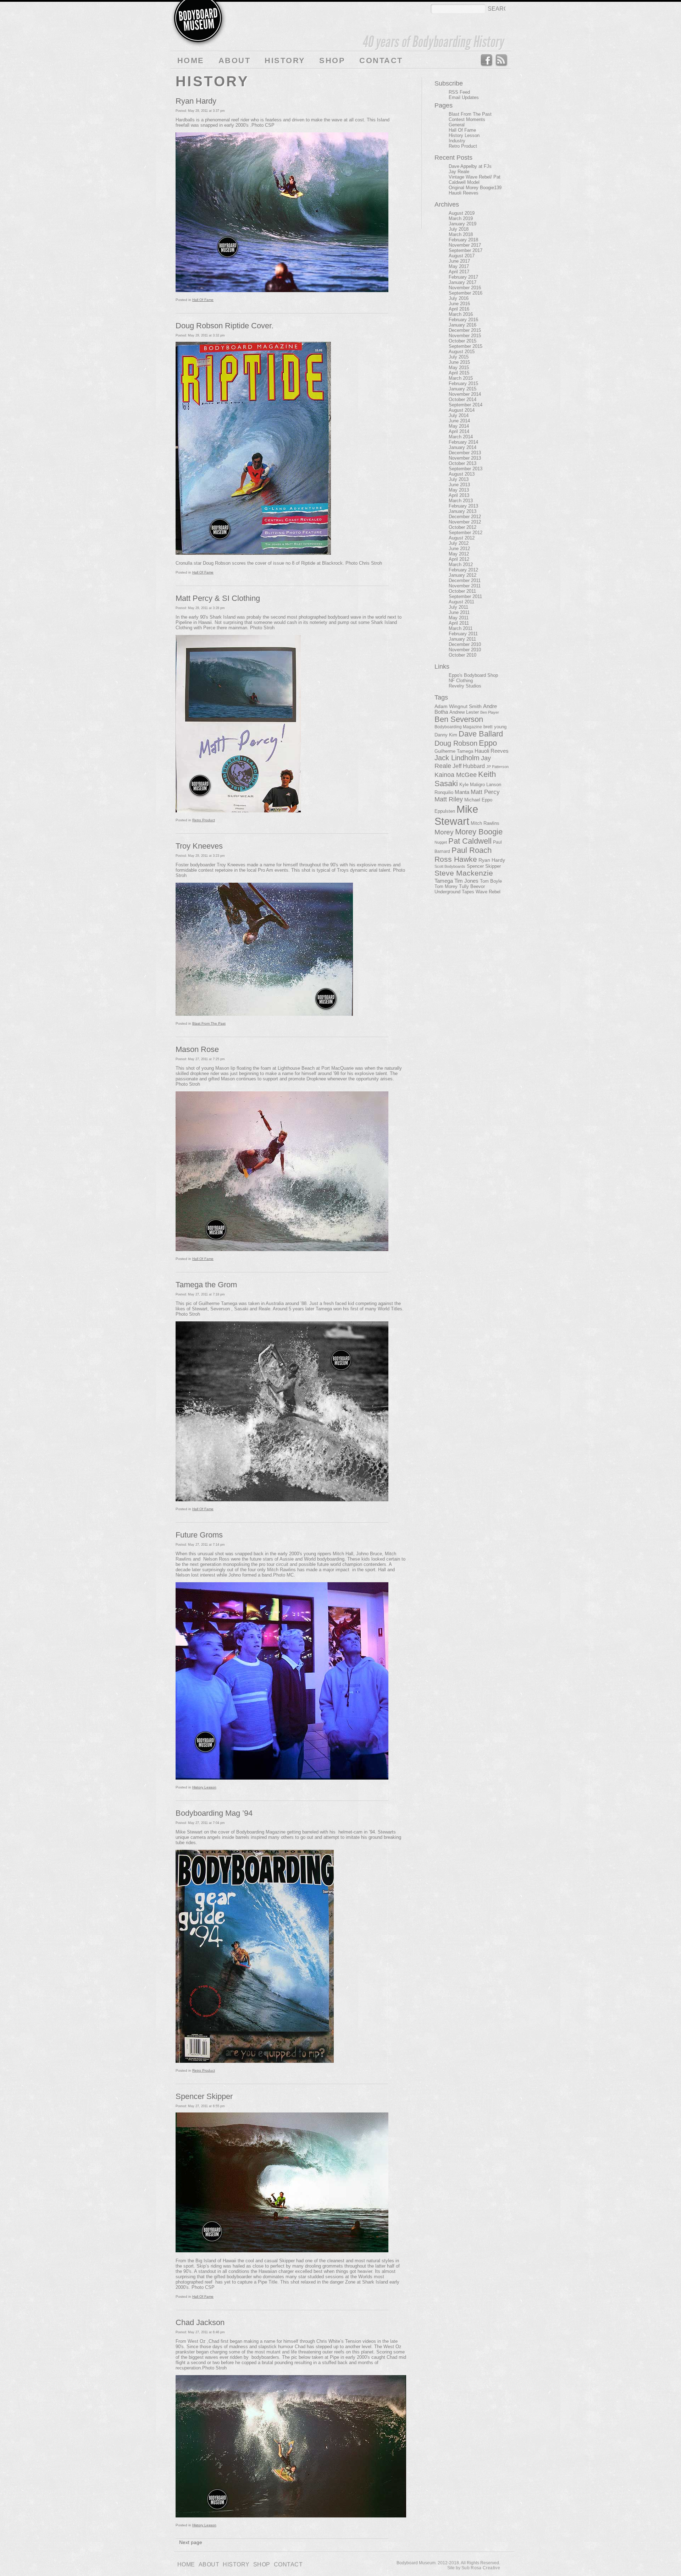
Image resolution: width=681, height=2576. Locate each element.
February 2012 (463, 570)
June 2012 (459, 549)
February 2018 (463, 240)
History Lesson (204, 1787)
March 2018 (461, 234)
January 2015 (463, 389)
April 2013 (459, 495)
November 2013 (465, 458)
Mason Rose (197, 1049)
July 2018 (459, 229)
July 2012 (459, 543)
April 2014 (459, 431)
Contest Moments (467, 119)
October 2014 (463, 399)
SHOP (332, 61)
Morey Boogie (479, 832)
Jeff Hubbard (469, 766)
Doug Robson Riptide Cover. (225, 326)
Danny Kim (446, 735)
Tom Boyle (491, 881)
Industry (457, 141)
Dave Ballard (481, 734)
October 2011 (462, 591)
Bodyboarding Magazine (458, 727)
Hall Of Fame (203, 300)
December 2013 (465, 453)
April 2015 (459, 373)
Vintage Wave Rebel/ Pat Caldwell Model (475, 180)
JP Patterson (497, 767)
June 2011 (459, 612)
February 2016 (463, 320)
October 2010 (463, 655)
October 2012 (463, 527)
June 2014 (459, 421)
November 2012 (465, 522)
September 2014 (466, 405)
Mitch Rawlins (485, 823)
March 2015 (461, 378)
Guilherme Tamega (454, 751)
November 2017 (465, 245)
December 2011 (465, 580)
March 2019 (461, 218)
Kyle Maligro (472, 785)
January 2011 (462, 639)
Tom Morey (446, 886)
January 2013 (463, 511)
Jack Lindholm (457, 758)
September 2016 (466, 293)
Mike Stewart (456, 815)
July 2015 (459, 357)
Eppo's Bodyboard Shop (473, 675)
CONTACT (381, 61)
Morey (444, 832)
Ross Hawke (456, 859)
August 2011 (461, 602)
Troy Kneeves (199, 846)
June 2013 (459, 485)
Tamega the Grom (206, 1285)
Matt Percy (485, 792)
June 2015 (459, 362)
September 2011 (465, 596)
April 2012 (459, 559)
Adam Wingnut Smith (458, 706)
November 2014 (465, 394)
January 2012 (463, 575)
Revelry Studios (465, 686)
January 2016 (463, 325)
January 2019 (463, 224)
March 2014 (461, 437)
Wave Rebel (488, 892)
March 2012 (461, 564)
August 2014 (462, 410)
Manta (462, 792)
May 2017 (459, 266)
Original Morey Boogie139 (475, 188)
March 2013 (461, 501)
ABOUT (234, 61)
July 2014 (459, 415)
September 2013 (466, 469)
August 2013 (462, 474)
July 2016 (459, 298)
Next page (191, 2542)
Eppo (488, 743)
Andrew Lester (464, 712)
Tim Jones (466, 881)
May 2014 (459, 426)
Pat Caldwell (470, 841)
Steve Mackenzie (464, 873)
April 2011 (459, 623)
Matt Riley (449, 799)
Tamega (444, 881)
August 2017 (462, 256)
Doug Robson (456, 743)
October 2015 (463, 341)
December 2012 (465, 517)
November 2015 (465, 336)
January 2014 (463, 447)
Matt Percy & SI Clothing (218, 598)
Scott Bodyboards (450, 866)
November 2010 (465, 650)
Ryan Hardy (196, 101)
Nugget (441, 842)
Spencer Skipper (204, 2096)
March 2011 (461, 628)
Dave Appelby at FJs (470, 166)
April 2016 (459, 309)
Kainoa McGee (456, 775)
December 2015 (465, 330)
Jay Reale (459, 172)
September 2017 (466, 250)
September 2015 (466, 346)
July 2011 (458, 607)
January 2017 (463, 282)
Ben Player (490, 712)
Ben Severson (459, 719)
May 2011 (459, 618)
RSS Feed (502, 60)
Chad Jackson (200, 2322)
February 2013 (463, 506)
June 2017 (459, 261)
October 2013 (463, 463)
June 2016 (459, 304)
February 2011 (463, 634)
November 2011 (465, 586)
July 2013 (459, 479)
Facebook (486, 60)
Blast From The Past (209, 1023)
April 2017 (459, 272)
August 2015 (462, 352)
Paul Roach (472, 850)
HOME (191, 61)
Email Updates (464, 97)
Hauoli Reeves (464, 193)
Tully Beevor (472, 887)
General (457, 125)
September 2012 (466, 533)
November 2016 (465, 288)
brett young (495, 727)
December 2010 (465, 644)
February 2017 (463, 277)
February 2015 (463, 383)
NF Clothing (461, 681)
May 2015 (459, 368)
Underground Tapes (454, 892)
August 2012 (462, 538)
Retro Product (204, 820)
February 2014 (463, 442)
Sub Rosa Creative (481, 2568)
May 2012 (459, 554)
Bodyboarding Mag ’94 (214, 1813)
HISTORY (285, 61)
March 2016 (461, 314)
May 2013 (459, 490)
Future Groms (199, 1535)
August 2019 (462, 213)
